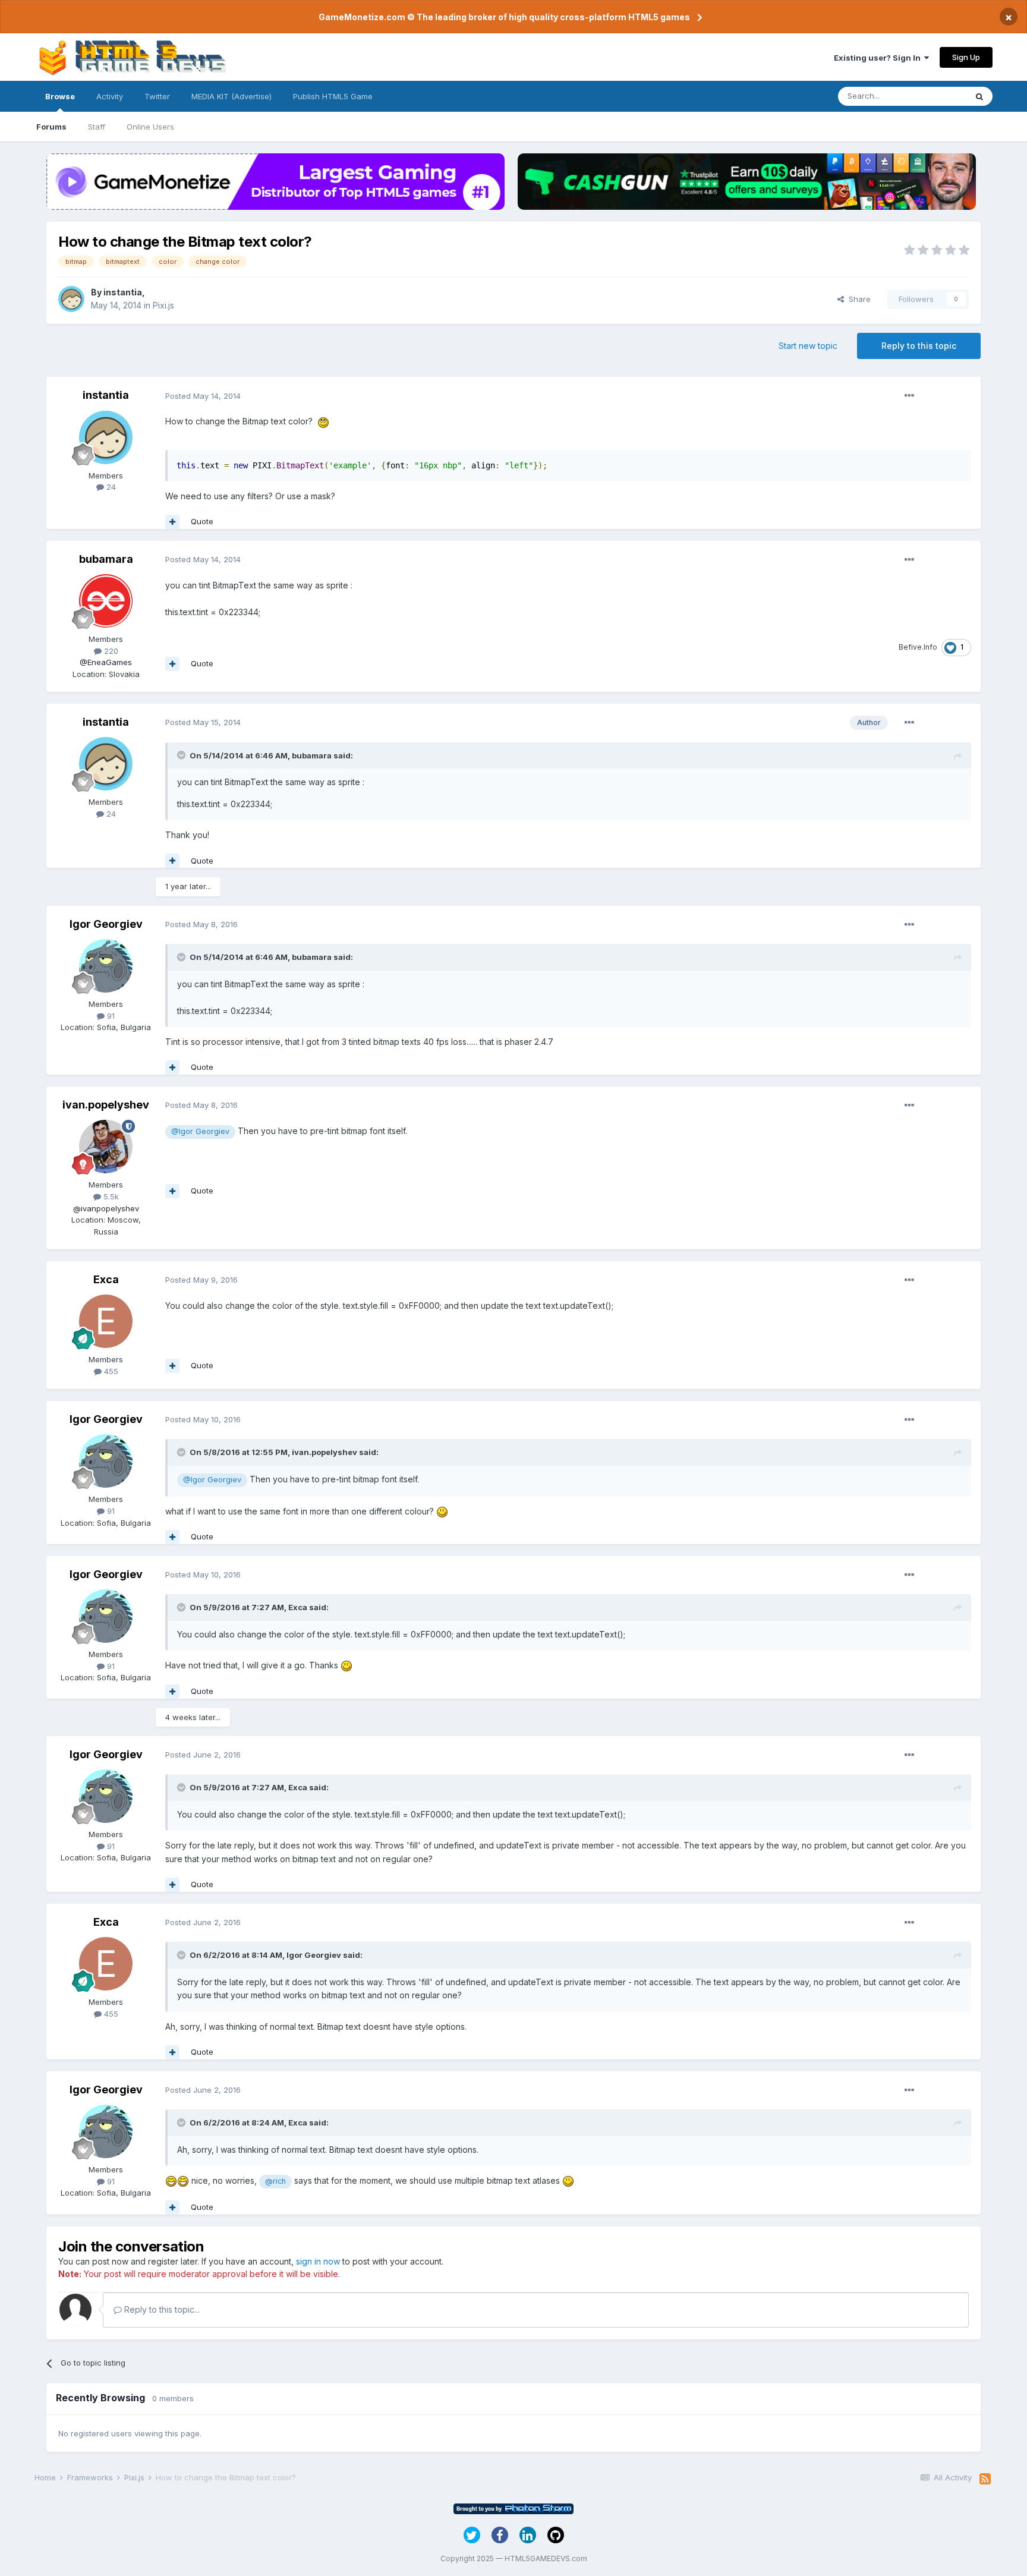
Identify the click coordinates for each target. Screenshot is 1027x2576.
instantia (123, 292)
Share (857, 299)
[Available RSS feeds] (985, 2479)
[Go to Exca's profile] (106, 1321)
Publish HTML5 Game (333, 96)
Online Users (150, 127)
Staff (97, 127)
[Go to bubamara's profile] (106, 601)
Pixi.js (163, 305)
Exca (106, 1279)
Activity (110, 96)
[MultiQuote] (172, 522)
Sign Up (966, 57)
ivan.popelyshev (106, 1105)
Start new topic (808, 346)
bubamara (106, 559)
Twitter (157, 96)
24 (110, 487)
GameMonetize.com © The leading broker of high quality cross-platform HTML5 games (504, 17)
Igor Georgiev (106, 924)
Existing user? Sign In (879, 58)
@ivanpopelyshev (106, 1208)
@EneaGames (106, 662)
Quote (202, 521)
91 (110, 1016)
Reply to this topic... (161, 2309)
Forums (51, 127)
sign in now (318, 2261)
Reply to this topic (919, 346)
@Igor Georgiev (200, 1131)
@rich (275, 2181)
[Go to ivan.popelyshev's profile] (106, 1147)
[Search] (979, 96)
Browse (60, 96)
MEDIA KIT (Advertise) (231, 96)
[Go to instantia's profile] (71, 299)
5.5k (110, 1196)
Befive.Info (918, 647)
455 (110, 1371)
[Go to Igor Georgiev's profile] (106, 966)
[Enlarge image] (323, 421)
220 (110, 651)
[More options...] (909, 396)
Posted (203, 396)
